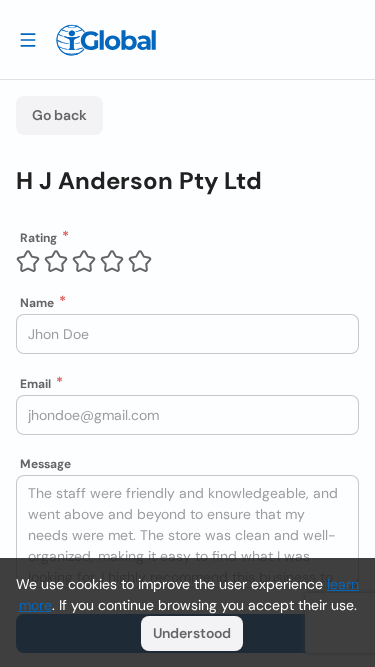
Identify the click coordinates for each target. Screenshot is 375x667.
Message (45, 464)
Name (37, 303)
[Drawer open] (28, 39)
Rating (38, 238)
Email (35, 384)
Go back (59, 115)
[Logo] (106, 40)
